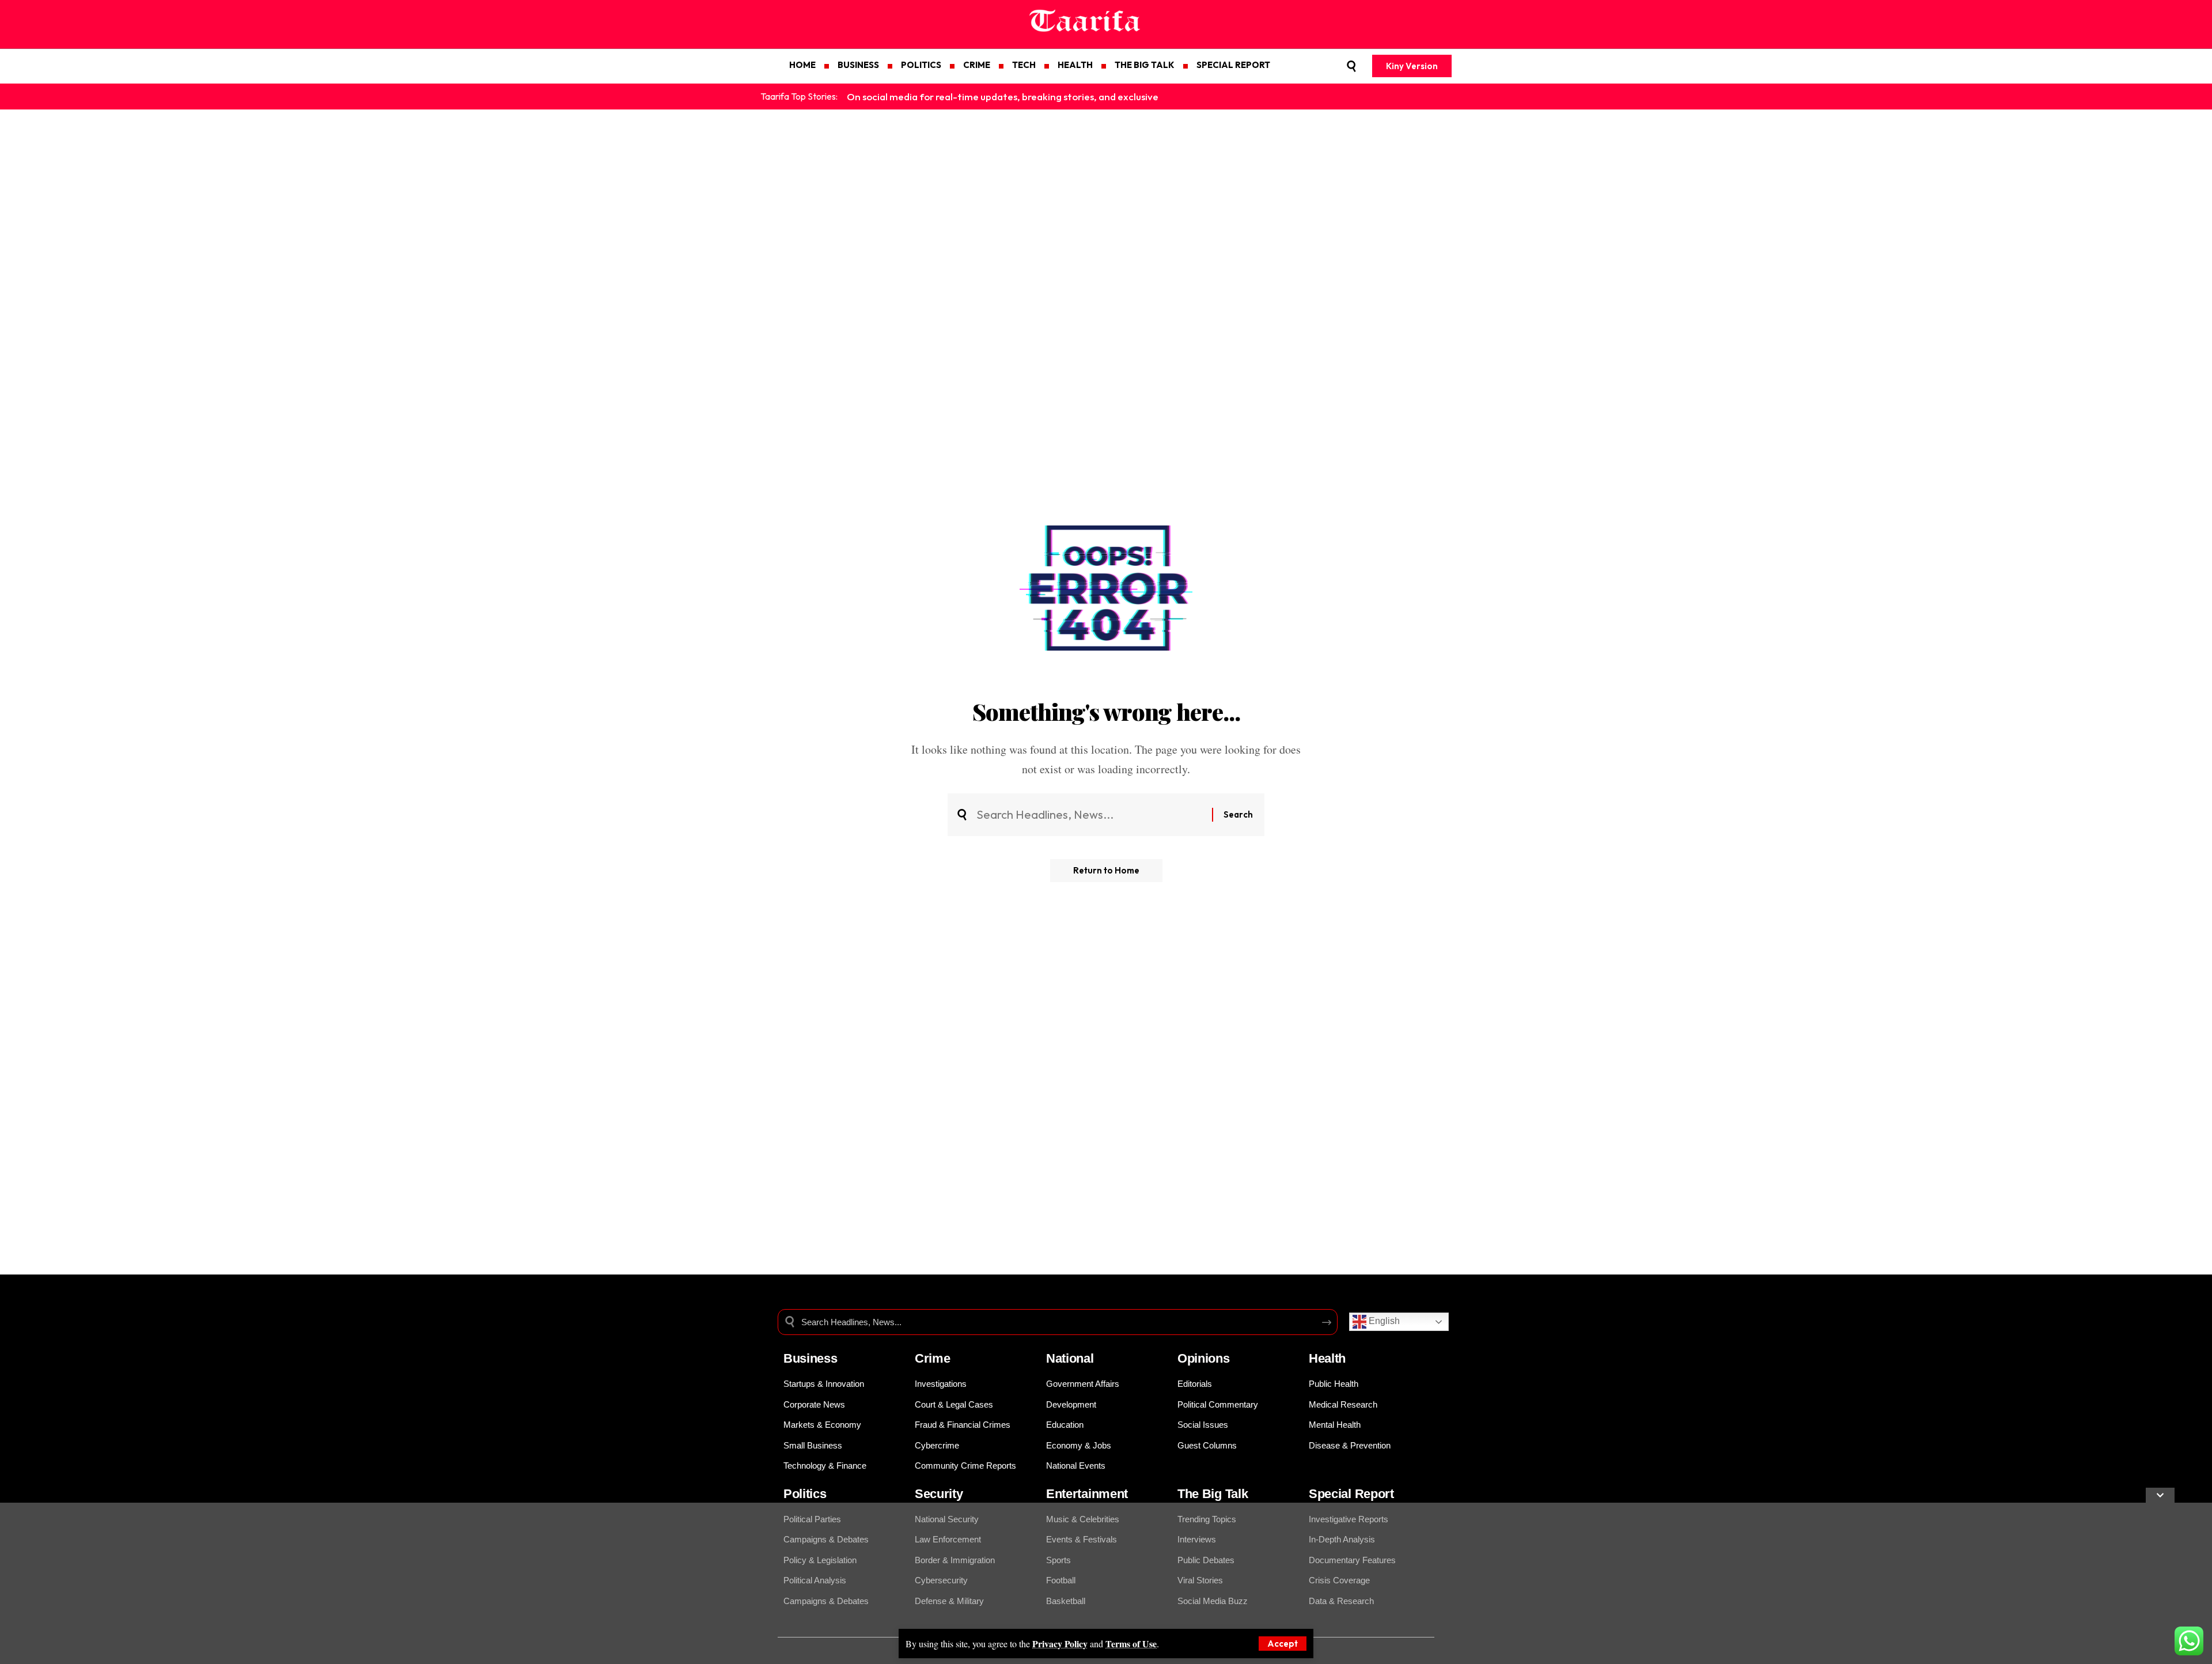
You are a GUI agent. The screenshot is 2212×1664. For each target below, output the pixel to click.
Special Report (1351, 1494)
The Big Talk (1213, 1494)
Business (810, 1358)
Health (1327, 1358)
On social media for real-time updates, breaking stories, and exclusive (1003, 97)
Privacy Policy (1060, 1644)
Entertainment (1087, 1494)
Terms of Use (1131, 1644)
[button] (1283, 1644)
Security (939, 1494)
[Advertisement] (346, 1583)
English (1383, 1321)
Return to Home (1106, 870)
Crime (933, 1358)
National (1070, 1358)
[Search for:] (1090, 815)
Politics (805, 1494)
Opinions (1204, 1358)
